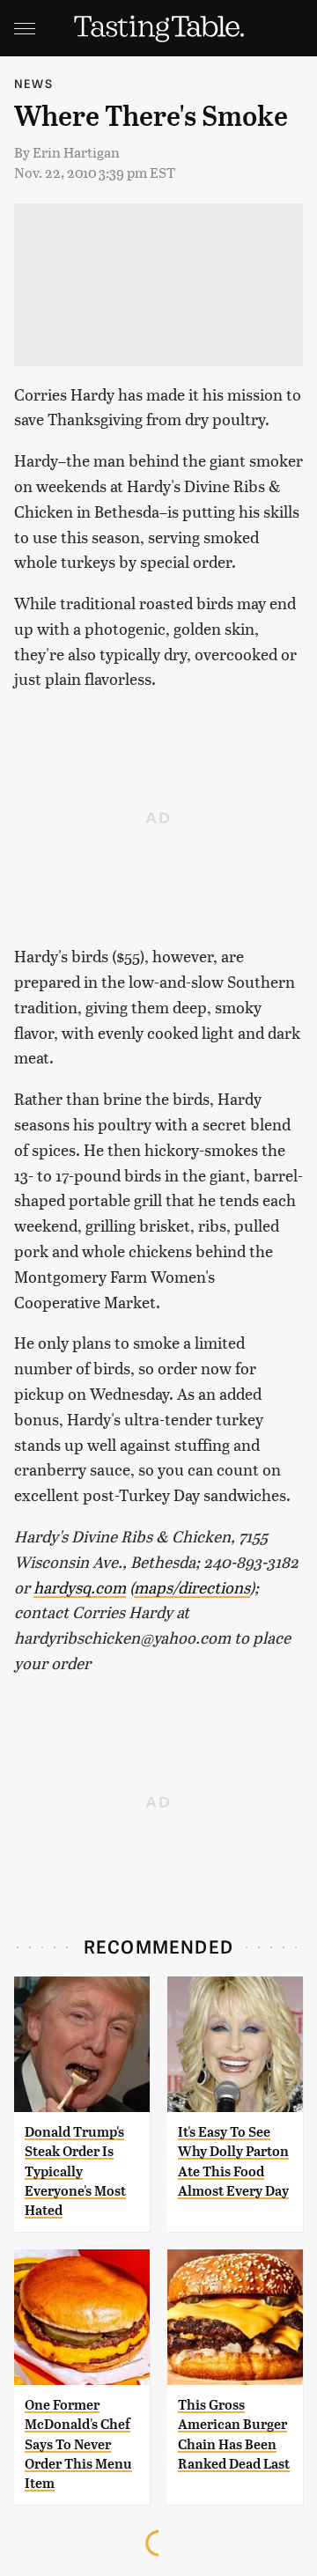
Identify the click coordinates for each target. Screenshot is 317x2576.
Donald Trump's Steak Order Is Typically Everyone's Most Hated (75, 2171)
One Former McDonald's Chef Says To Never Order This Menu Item (78, 2444)
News (33, 83)
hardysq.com (80, 1587)
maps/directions (192, 1587)
